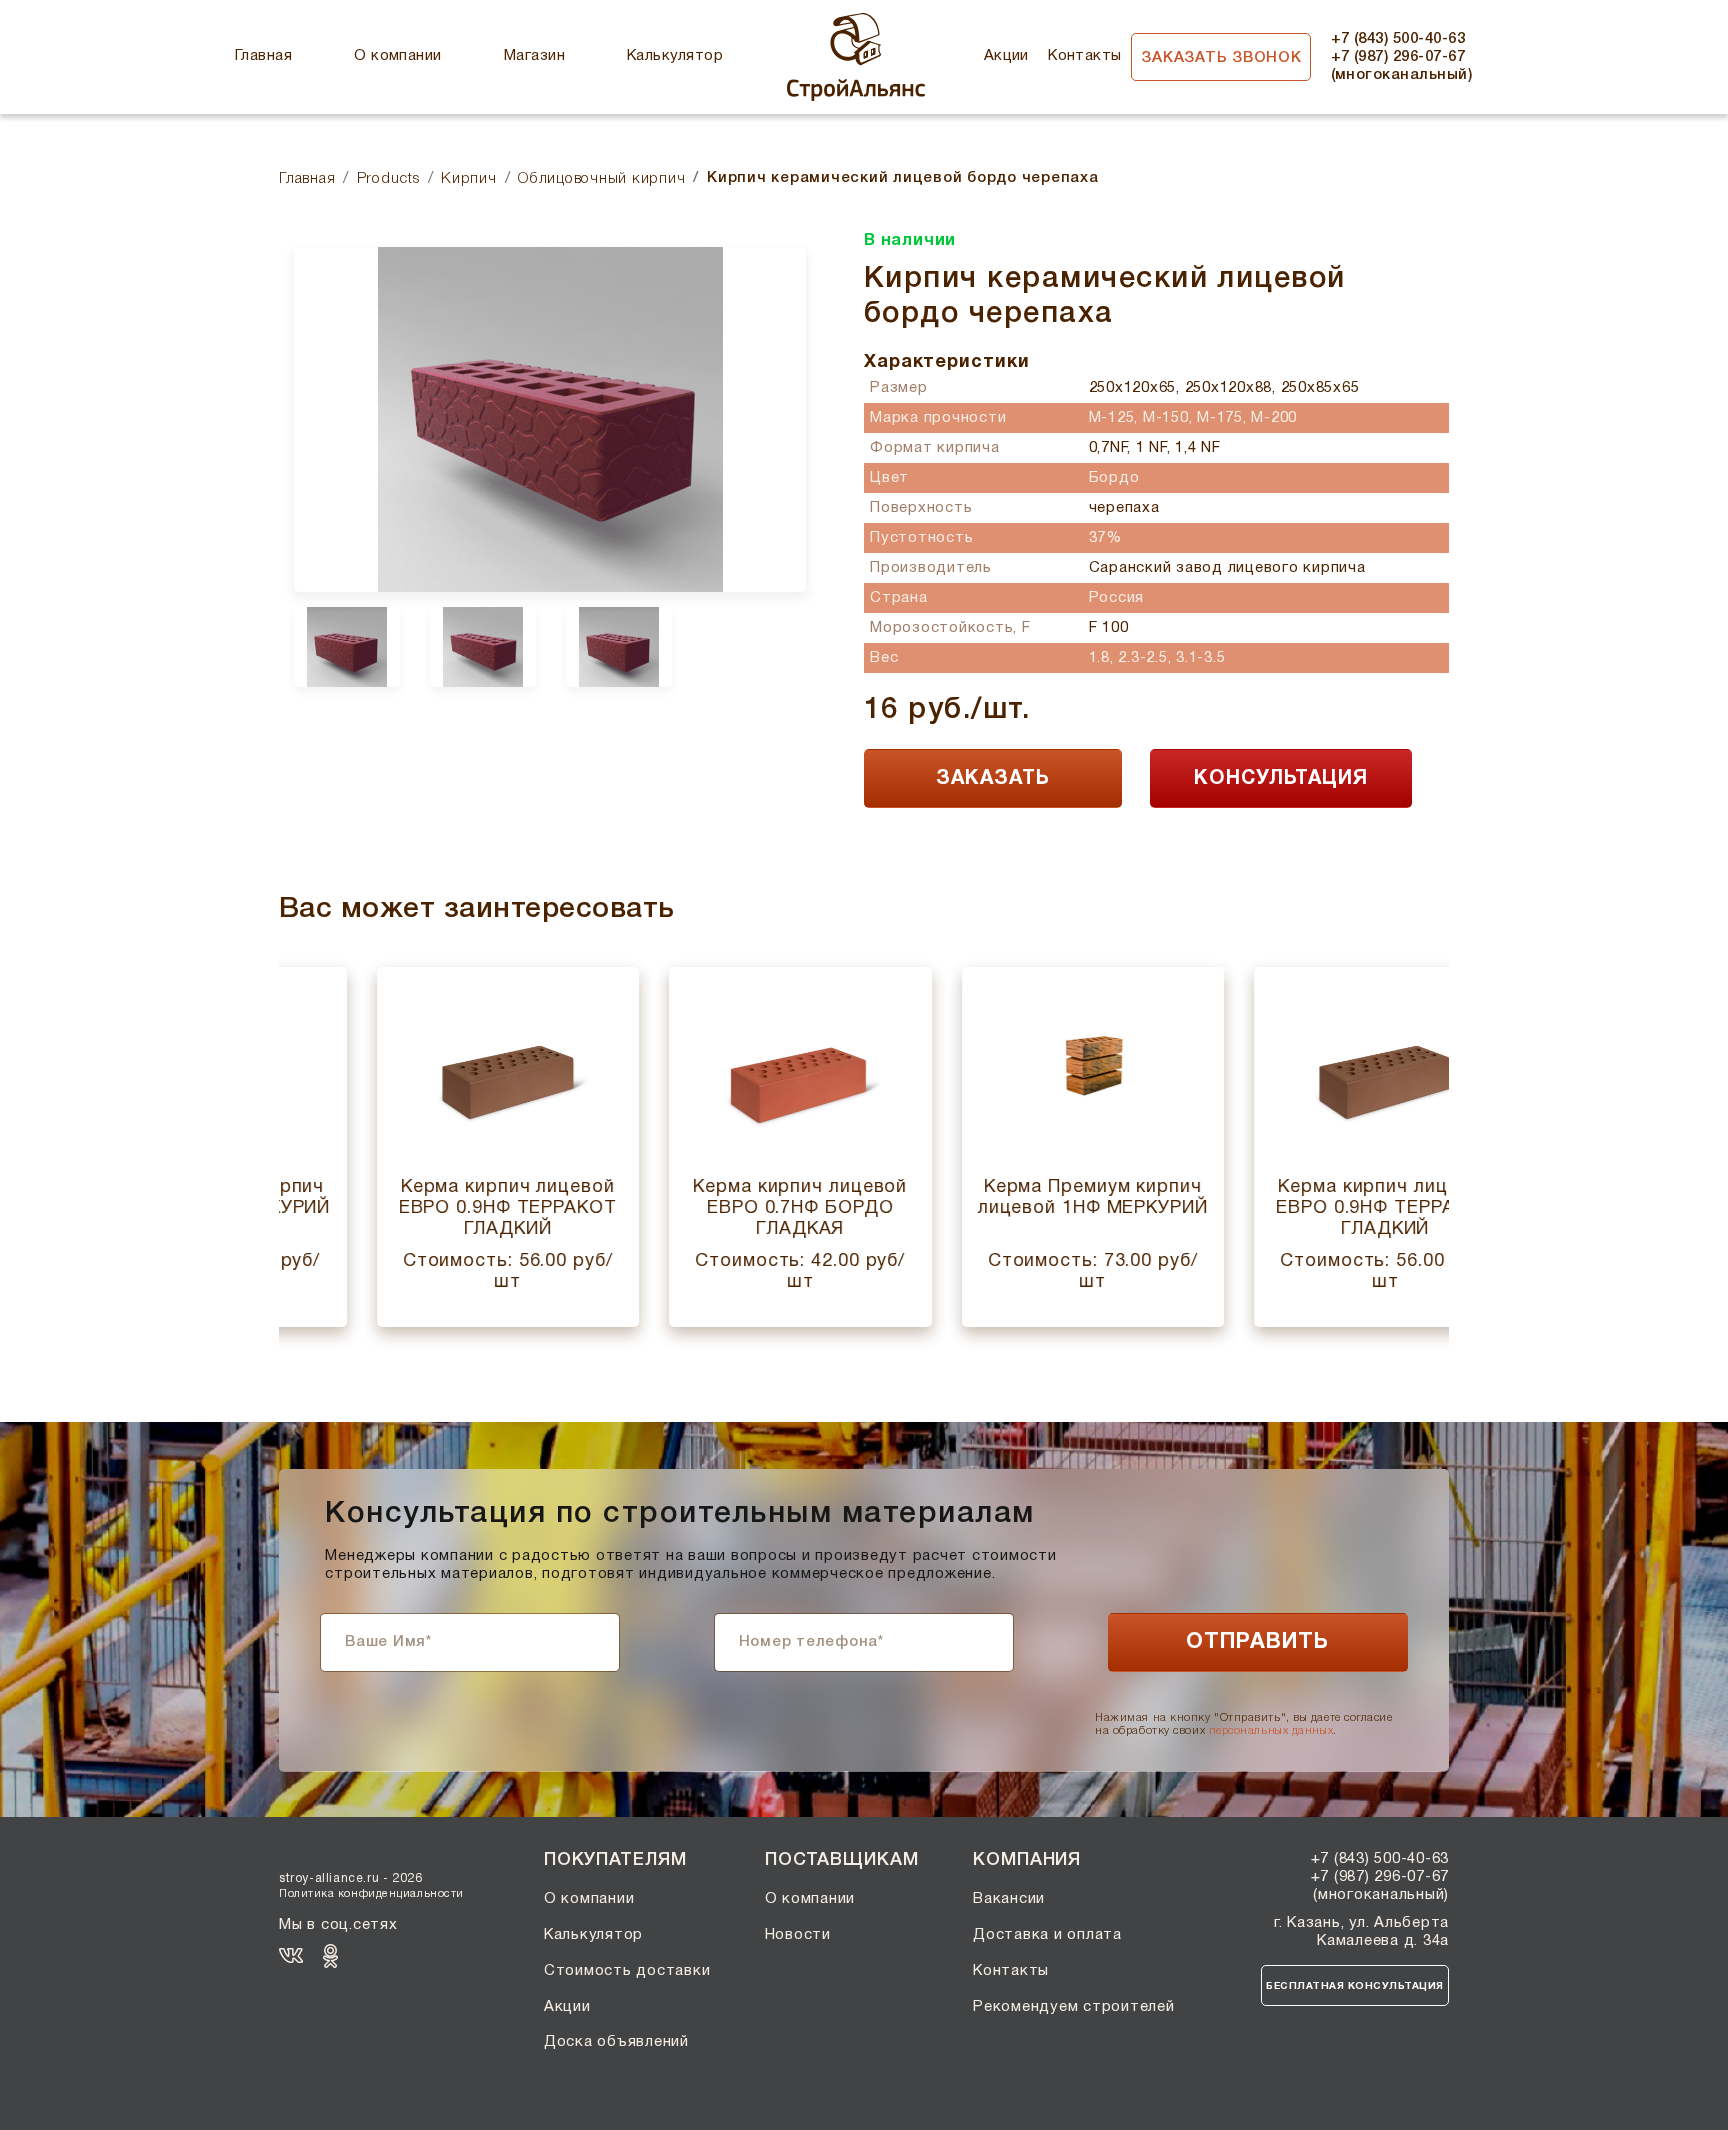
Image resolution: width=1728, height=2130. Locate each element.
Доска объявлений (616, 2042)
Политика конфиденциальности (371, 1894)
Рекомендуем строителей (1074, 2007)
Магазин (534, 56)
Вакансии (1009, 1899)
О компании (398, 56)
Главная (263, 56)
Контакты (1085, 56)
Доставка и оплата (1047, 1935)
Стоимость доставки (627, 1971)
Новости (798, 1935)
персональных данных (1271, 1731)
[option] (550, 419)
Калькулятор (675, 56)
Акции (1006, 56)
